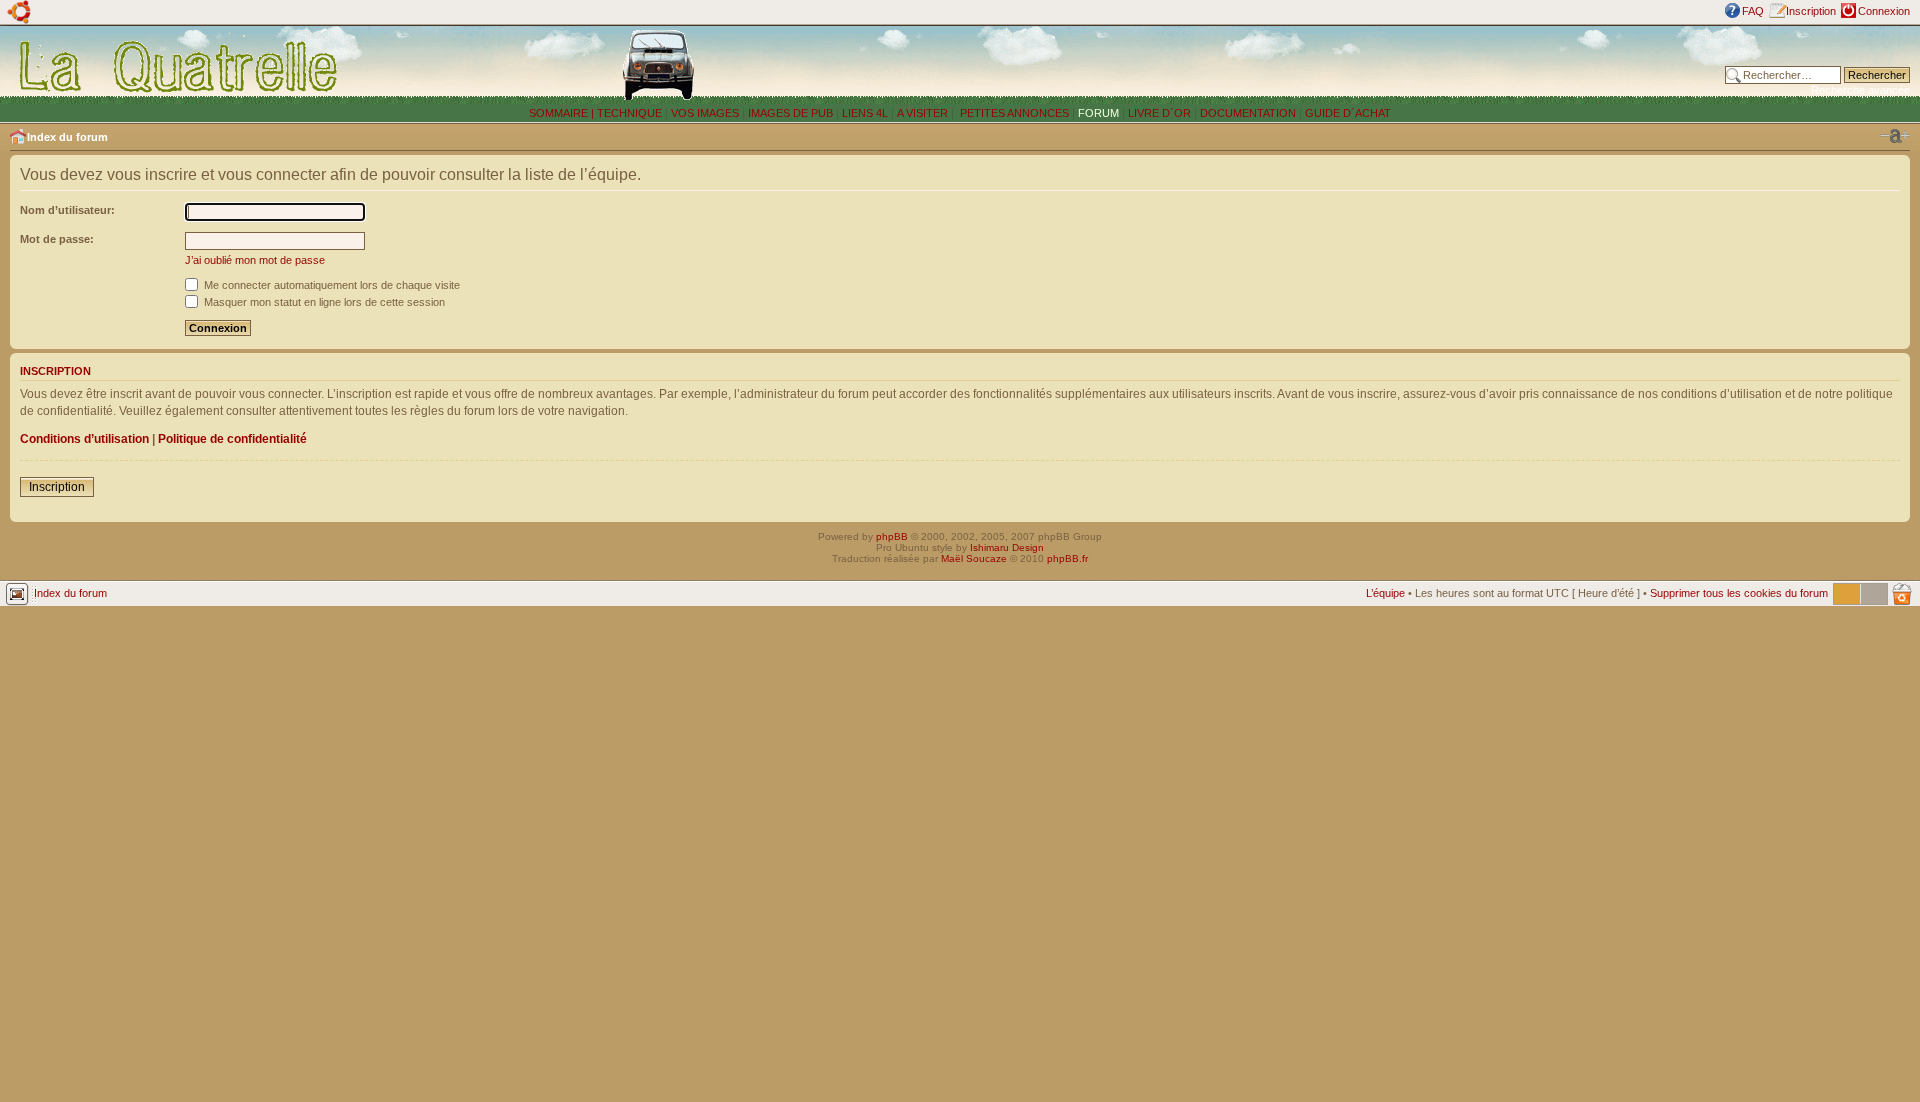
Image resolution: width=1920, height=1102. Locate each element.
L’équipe (1385, 593)
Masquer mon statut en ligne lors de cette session (323, 302)
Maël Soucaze (974, 558)
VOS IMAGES (705, 113)
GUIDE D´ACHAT (1348, 113)
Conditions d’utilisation (84, 439)
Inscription (1811, 11)
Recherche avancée (1860, 90)
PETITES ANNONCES (1013, 113)
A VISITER (922, 113)
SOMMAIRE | (563, 113)
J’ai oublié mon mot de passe (255, 260)
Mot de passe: (57, 239)
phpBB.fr (1067, 558)
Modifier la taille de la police (1895, 136)
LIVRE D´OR (1159, 113)
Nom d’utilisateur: (67, 210)
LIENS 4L (866, 113)
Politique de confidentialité (232, 439)
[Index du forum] (179, 66)
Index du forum (67, 137)
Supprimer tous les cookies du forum (1739, 593)
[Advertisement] (1351, 65)
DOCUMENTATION (1248, 113)
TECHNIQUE (629, 113)
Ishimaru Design (1007, 547)
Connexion (1884, 11)
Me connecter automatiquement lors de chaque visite (330, 285)
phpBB (892, 536)
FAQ (1753, 11)
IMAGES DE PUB (790, 113)
